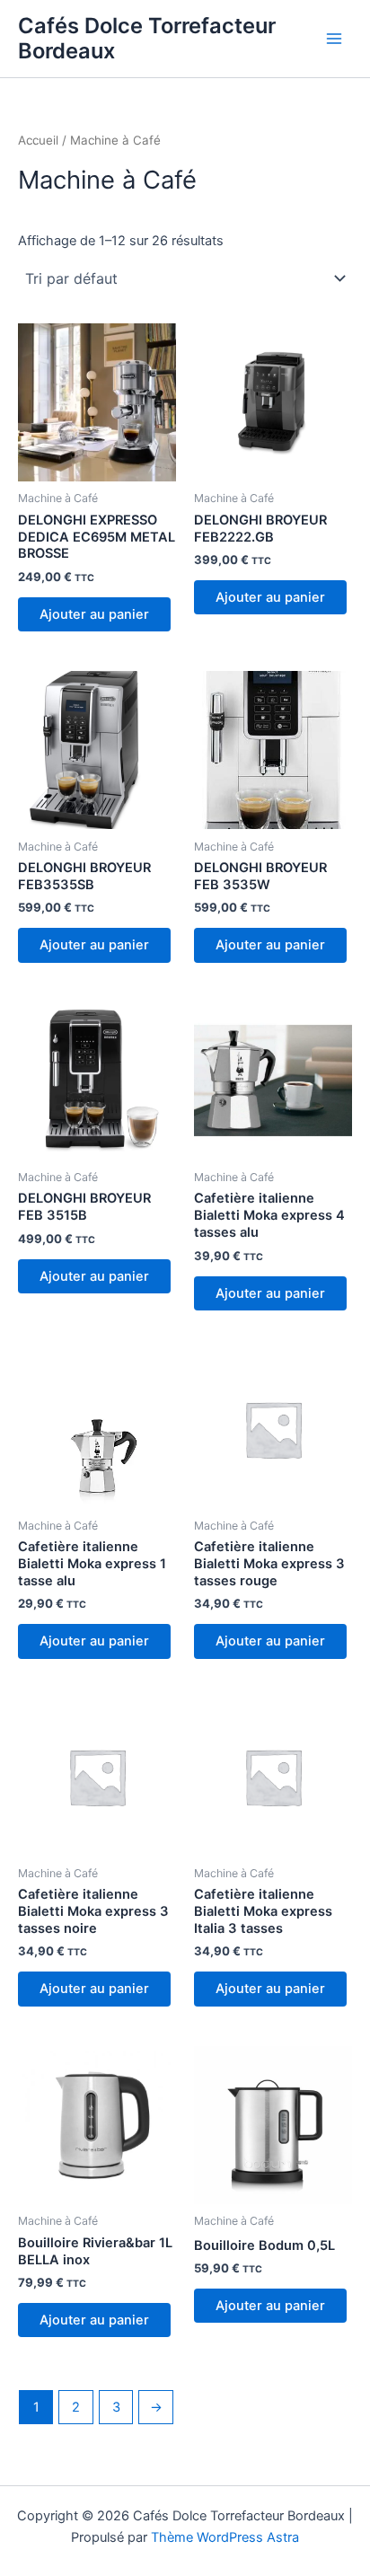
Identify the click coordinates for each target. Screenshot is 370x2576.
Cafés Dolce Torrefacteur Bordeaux (147, 38)
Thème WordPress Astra (225, 2537)
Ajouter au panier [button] (94, 614)
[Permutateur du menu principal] (334, 39)
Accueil (38, 140)
